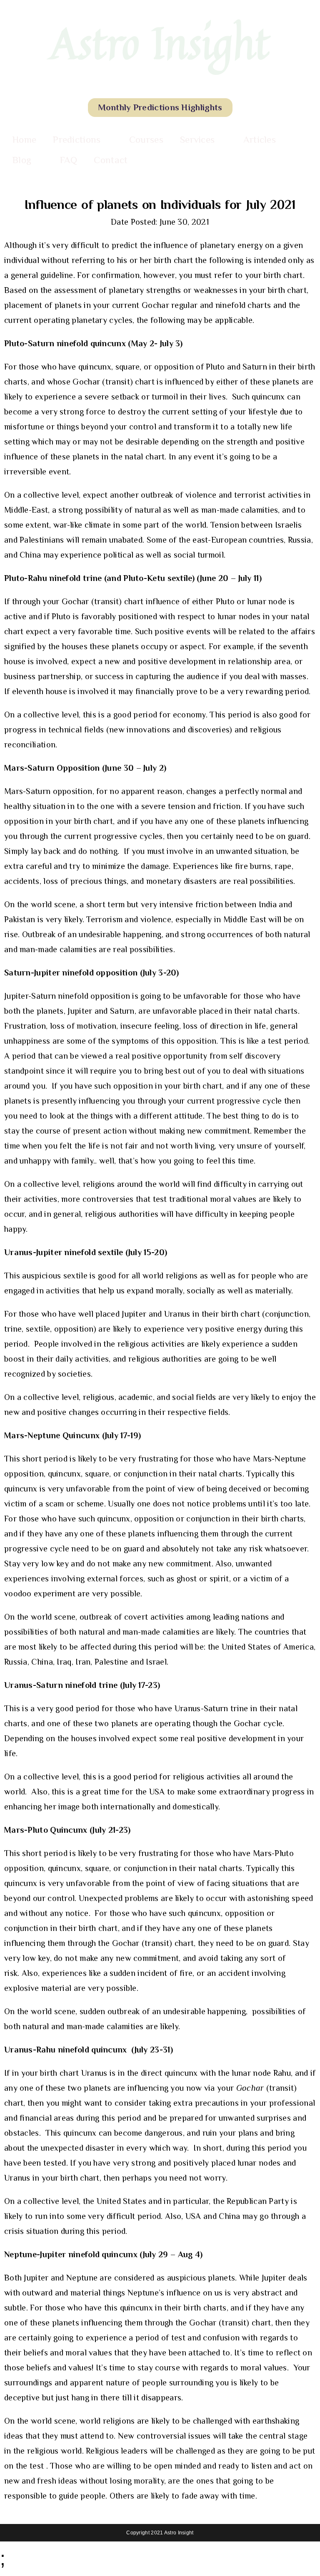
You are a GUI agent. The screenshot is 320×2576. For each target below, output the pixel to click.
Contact (111, 160)
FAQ (69, 160)
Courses (146, 139)
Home (24, 139)
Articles (260, 139)
